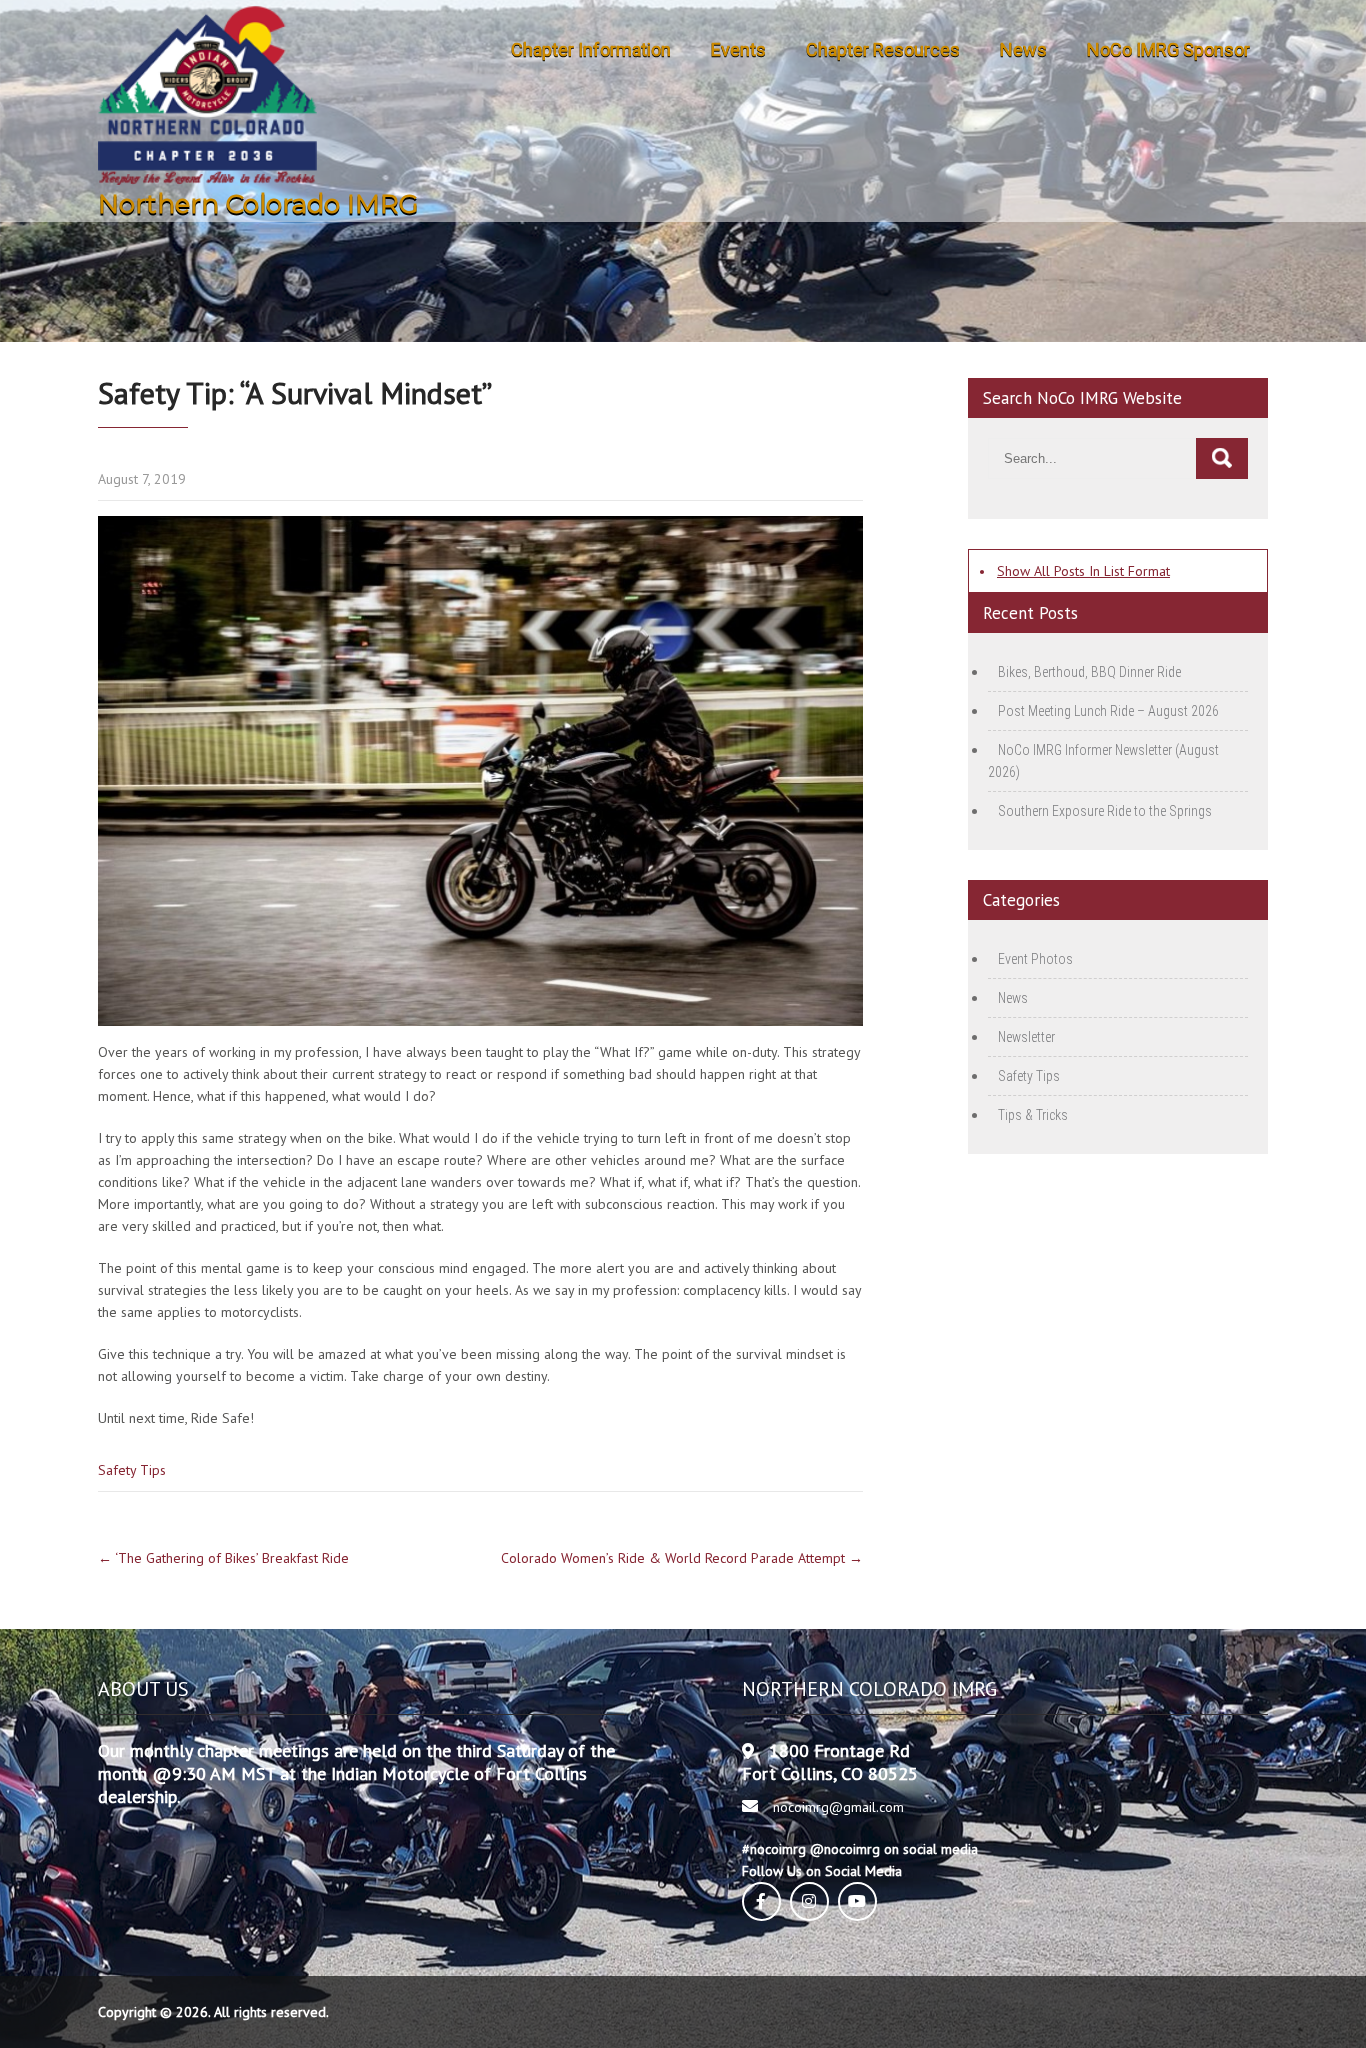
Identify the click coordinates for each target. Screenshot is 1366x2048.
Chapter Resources (883, 49)
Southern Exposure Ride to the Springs (1105, 811)
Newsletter (1026, 1037)
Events (738, 49)
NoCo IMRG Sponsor (1168, 49)
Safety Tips (132, 1470)
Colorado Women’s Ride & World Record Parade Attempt (682, 1558)
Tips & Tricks (1033, 1115)
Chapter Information (591, 49)
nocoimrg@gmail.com (838, 1807)
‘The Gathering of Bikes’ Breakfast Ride (223, 1558)
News (1023, 49)
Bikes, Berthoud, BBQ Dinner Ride (1089, 672)
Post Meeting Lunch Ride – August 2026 (1108, 711)
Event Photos (1035, 959)
